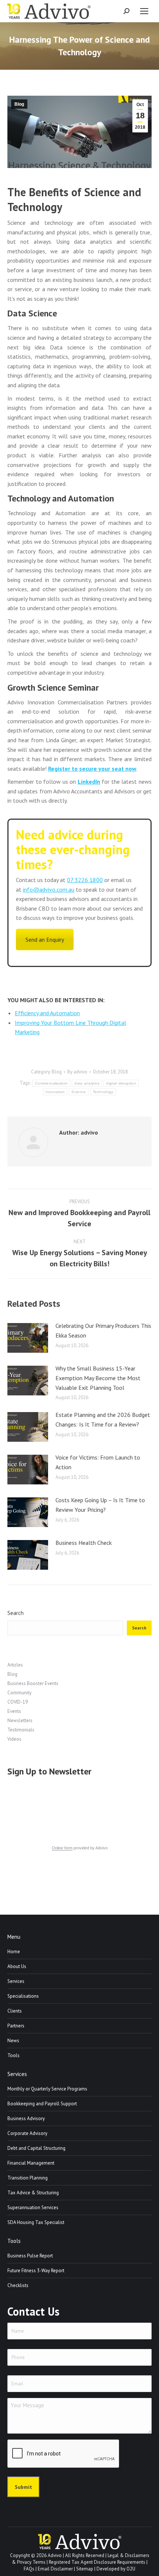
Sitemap (85, 2569)
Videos (14, 1739)
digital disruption (121, 1083)
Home (14, 1952)
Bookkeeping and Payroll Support (42, 2104)
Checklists (18, 2285)
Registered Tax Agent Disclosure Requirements (97, 2562)
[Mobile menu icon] (144, 11)
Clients (15, 2011)
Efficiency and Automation (47, 1013)
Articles (15, 1665)
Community (19, 1693)
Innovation (55, 1092)
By (77, 1072)
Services (16, 1981)
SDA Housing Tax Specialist (36, 2222)
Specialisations (23, 1996)
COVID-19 (18, 1702)
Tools (13, 2055)
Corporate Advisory (27, 2133)
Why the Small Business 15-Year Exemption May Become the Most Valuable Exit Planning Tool (98, 1378)
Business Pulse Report (30, 2256)
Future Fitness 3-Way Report (36, 2271)
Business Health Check (84, 1543)
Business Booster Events (33, 1683)
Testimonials (21, 1730)
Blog (19, 104)
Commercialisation (51, 1083)
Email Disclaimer (55, 2569)
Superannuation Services (33, 2207)
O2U (131, 2569)
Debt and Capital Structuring (36, 2148)
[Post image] (28, 1338)
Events (14, 1711)
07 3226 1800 (85, 880)
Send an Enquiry (45, 940)
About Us (17, 1966)
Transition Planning (28, 2178)
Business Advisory (26, 2118)
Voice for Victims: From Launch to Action (98, 1462)
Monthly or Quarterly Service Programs (47, 2089)
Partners (16, 2026)
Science (79, 1092)
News (13, 2041)
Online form (62, 1848)
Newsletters (20, 1720)
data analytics (87, 1083)
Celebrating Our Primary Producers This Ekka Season (103, 1330)
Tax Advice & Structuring (33, 2193)
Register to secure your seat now (92, 769)
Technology (103, 1092)
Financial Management (31, 2163)
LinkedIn (89, 782)
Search (16, 1613)
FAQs (29, 2569)
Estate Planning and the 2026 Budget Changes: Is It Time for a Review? (103, 1419)
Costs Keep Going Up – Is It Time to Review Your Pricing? (100, 1505)
